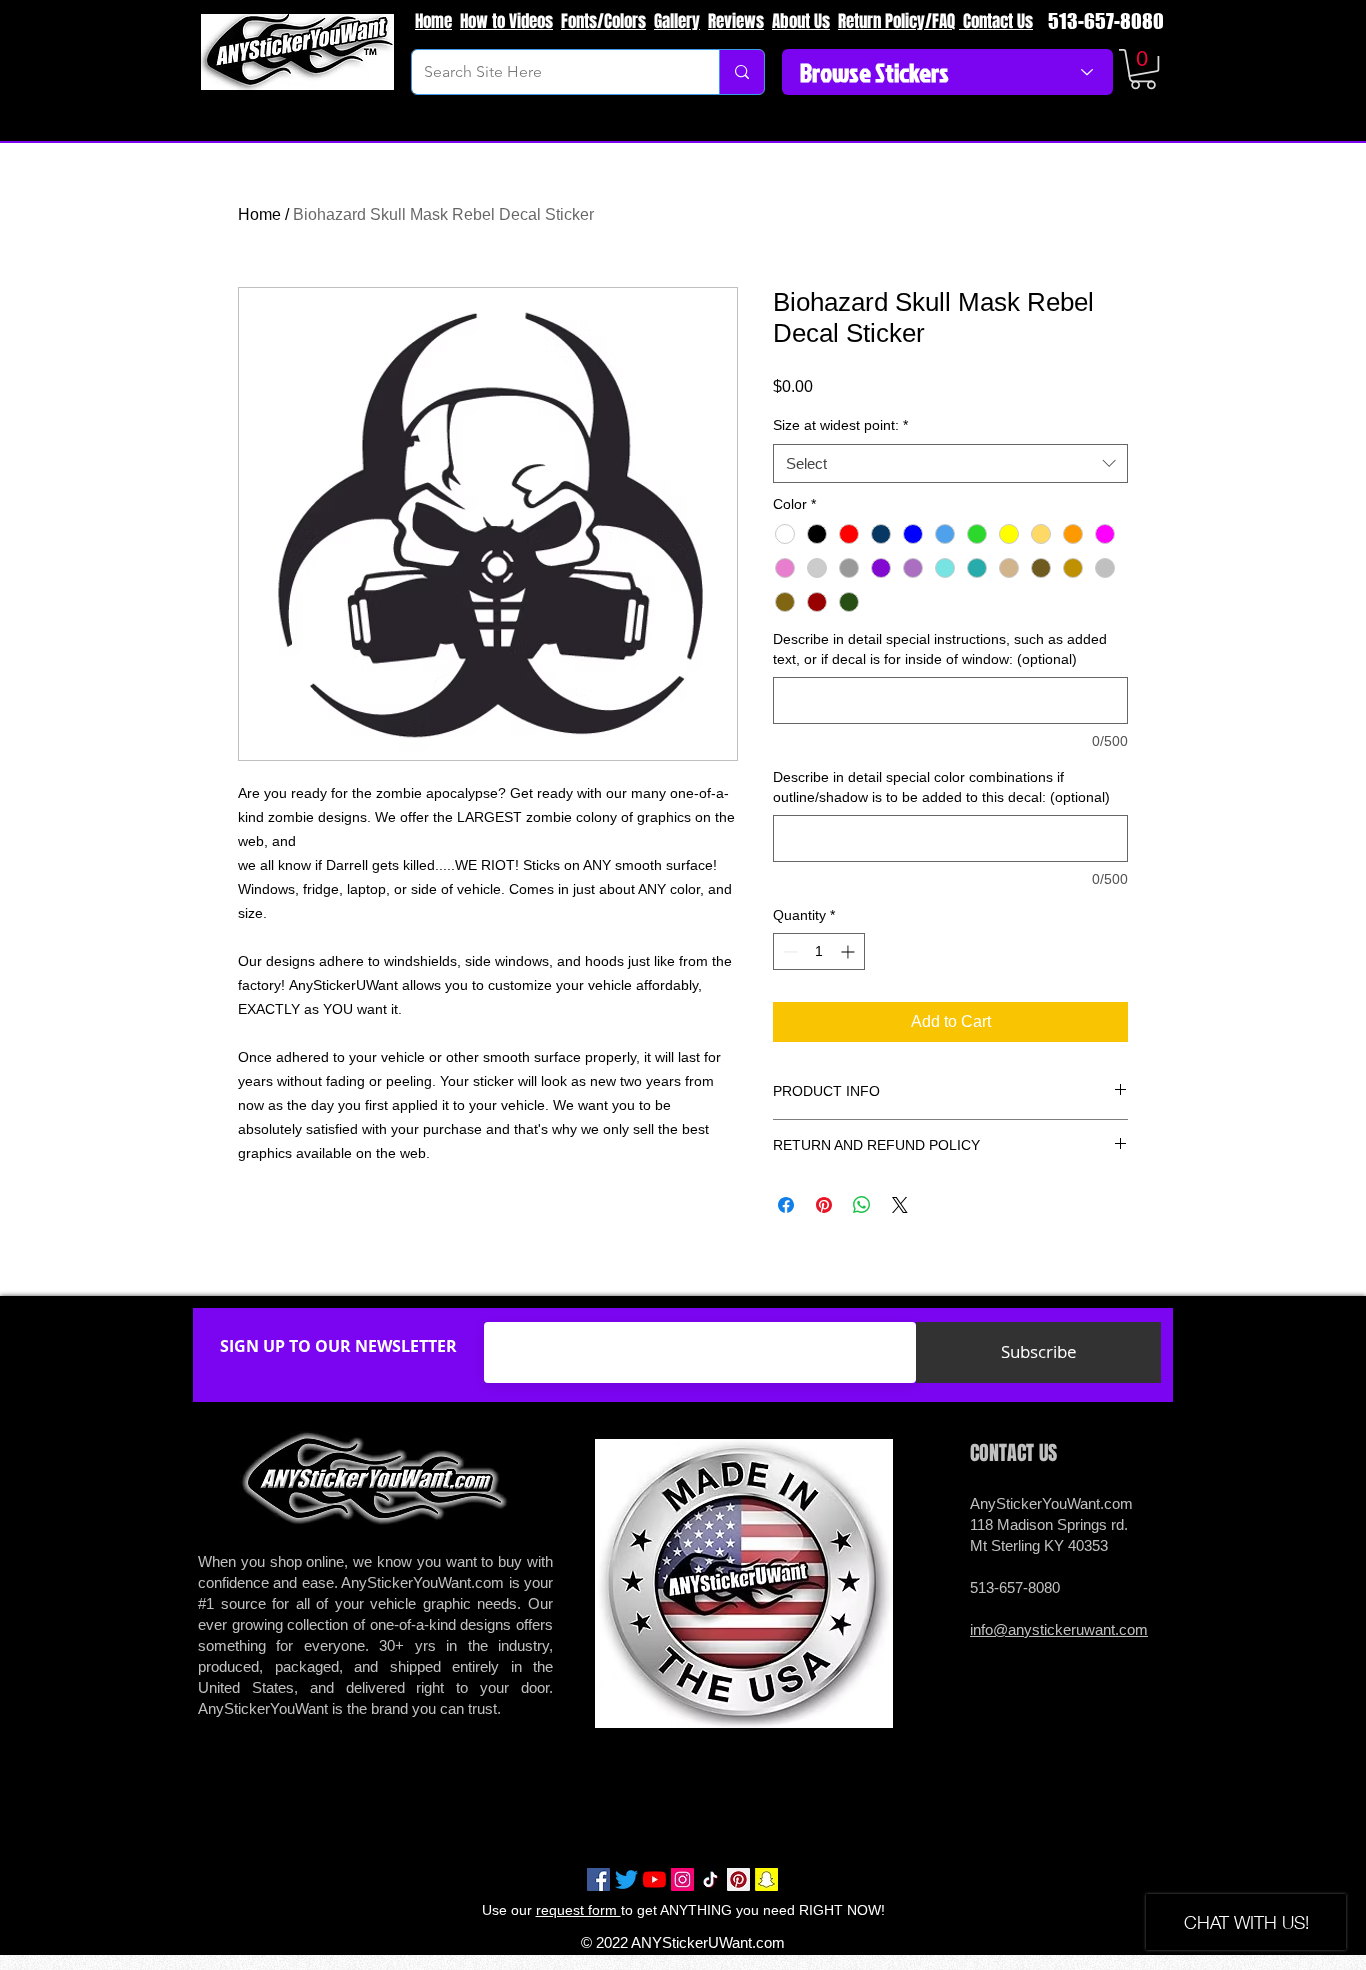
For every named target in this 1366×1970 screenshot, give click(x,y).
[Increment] (849, 951)
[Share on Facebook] (786, 1205)
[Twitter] (626, 1879)
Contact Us (996, 21)
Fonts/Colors (603, 21)
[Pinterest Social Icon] (738, 1879)
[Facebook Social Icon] (598, 1879)
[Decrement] (788, 951)
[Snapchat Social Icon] (766, 1879)
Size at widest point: (840, 425)
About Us (801, 21)
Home (433, 21)
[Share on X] (900, 1205)
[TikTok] (710, 1879)
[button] (1143, 69)
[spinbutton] (819, 951)
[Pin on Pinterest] (824, 1205)
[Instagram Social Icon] (682, 1879)
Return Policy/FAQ (896, 21)
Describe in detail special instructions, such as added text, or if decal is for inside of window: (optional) (940, 649)
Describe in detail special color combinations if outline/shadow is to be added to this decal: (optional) (941, 787)
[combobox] (950, 463)
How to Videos (506, 21)
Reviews (736, 21)
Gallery (677, 21)
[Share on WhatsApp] (862, 1205)
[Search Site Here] (741, 72)
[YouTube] (654, 1879)
